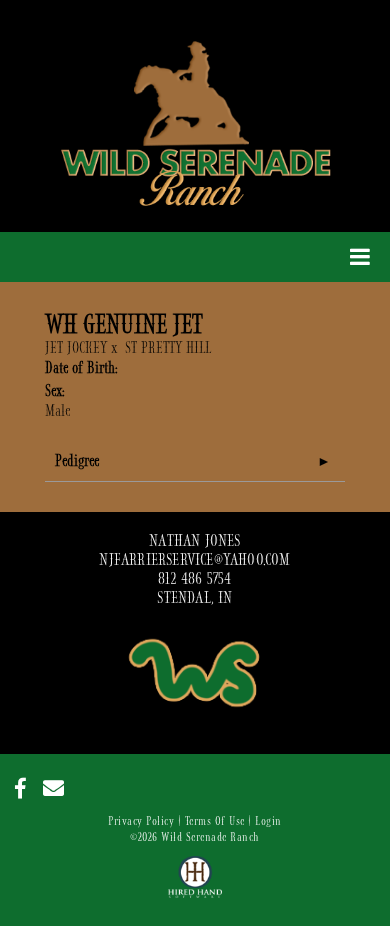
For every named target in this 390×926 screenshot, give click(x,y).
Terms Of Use (215, 821)
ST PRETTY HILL (168, 348)
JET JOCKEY (76, 348)
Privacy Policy (141, 821)
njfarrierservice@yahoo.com (194, 560)
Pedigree (77, 461)
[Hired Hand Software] (195, 886)
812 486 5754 (194, 579)
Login (268, 821)
